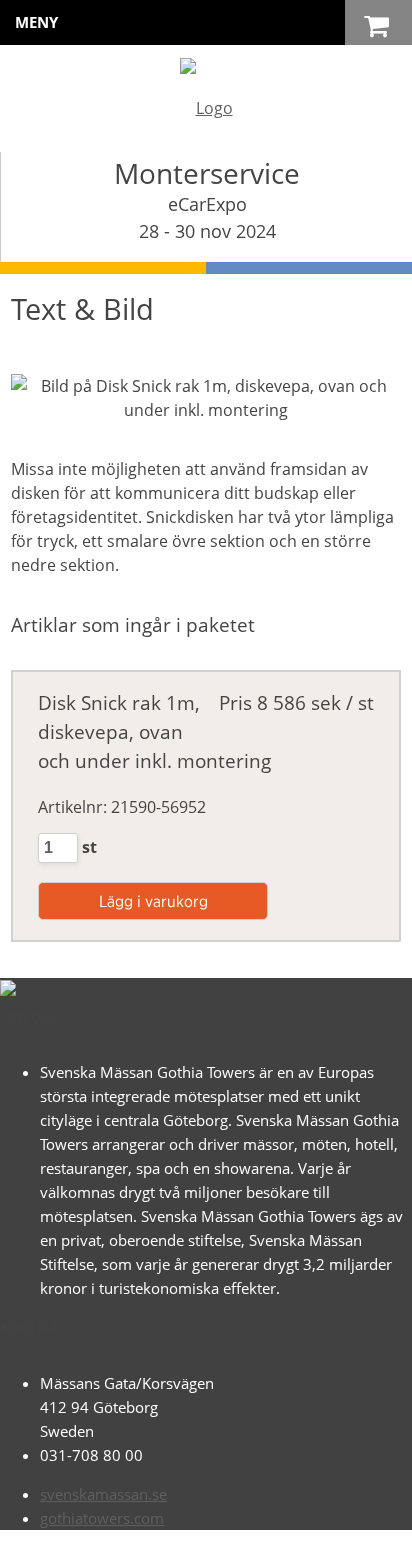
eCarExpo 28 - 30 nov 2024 (207, 217)
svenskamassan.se (103, 1494)
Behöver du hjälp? (227, 1520)
